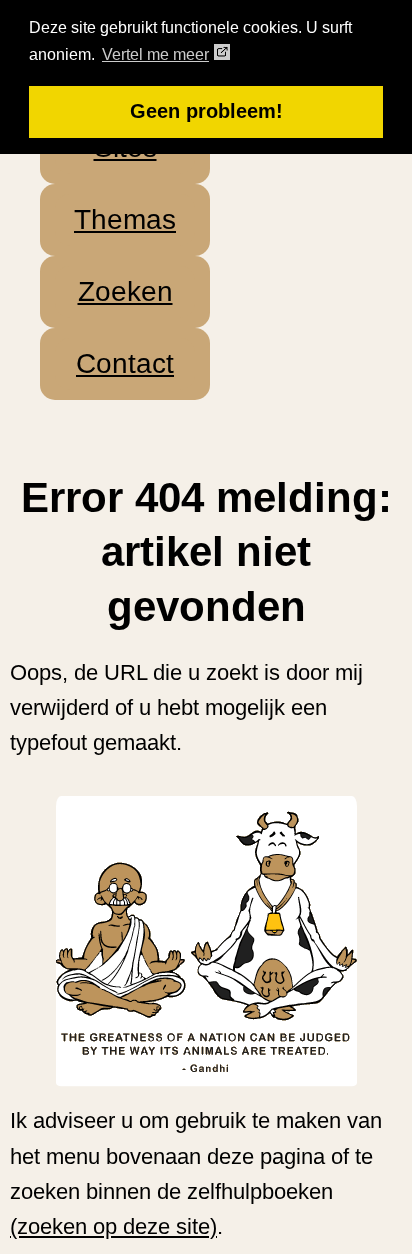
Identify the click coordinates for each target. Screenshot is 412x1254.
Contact (125, 363)
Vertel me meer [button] (155, 54)
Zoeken (125, 291)
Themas (125, 219)
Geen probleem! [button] (206, 111)
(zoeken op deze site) (113, 1226)
